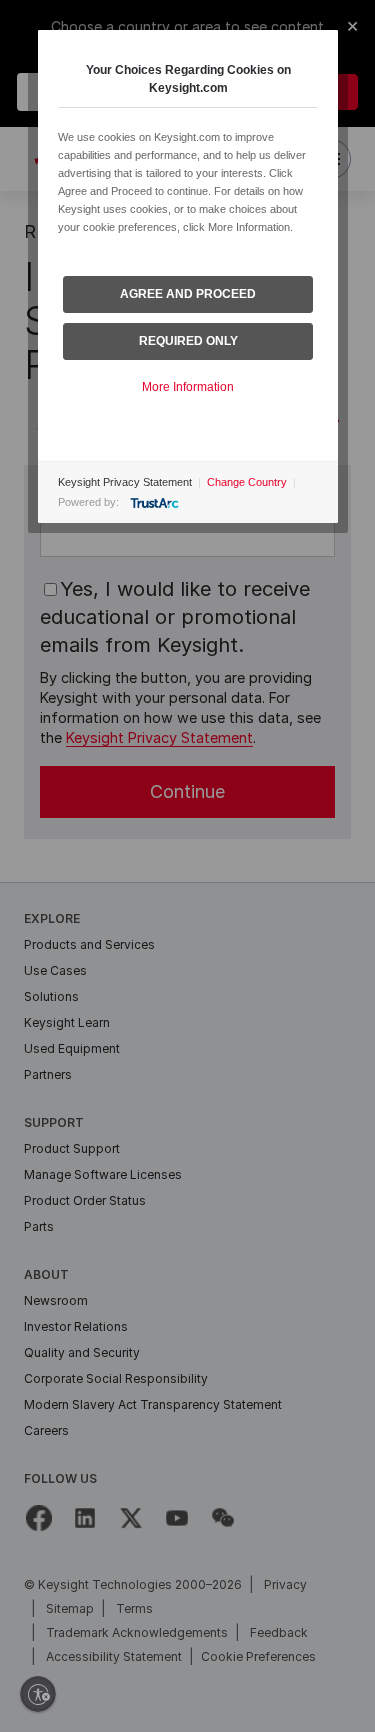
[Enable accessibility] (38, 1694)
